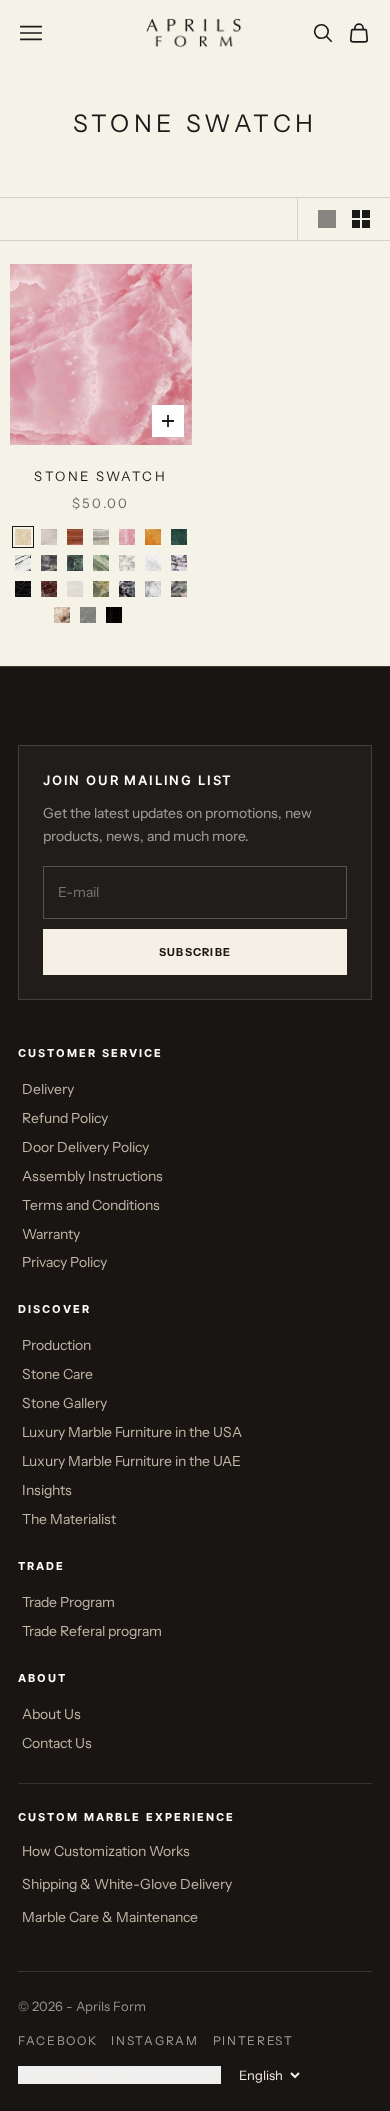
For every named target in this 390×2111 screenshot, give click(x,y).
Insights (47, 1490)
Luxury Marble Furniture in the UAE (131, 1461)
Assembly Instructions (92, 1176)
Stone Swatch (100, 476)
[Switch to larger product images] (327, 219)
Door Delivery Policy (85, 1147)
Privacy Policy (64, 1262)
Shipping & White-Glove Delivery (127, 1884)
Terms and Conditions (91, 1205)
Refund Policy (65, 1118)
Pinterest (253, 2040)
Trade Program (68, 1602)
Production (56, 1345)
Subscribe (195, 952)
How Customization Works (106, 1851)
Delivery (48, 1089)
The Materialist (69, 1519)
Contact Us (57, 1743)
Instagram (154, 2040)
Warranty (51, 1234)
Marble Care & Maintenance (110, 1917)
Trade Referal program (92, 1631)
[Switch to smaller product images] (361, 219)
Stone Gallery (64, 1403)
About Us (51, 1714)
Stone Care (57, 1374)
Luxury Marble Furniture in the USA (132, 1432)
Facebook (57, 2040)
